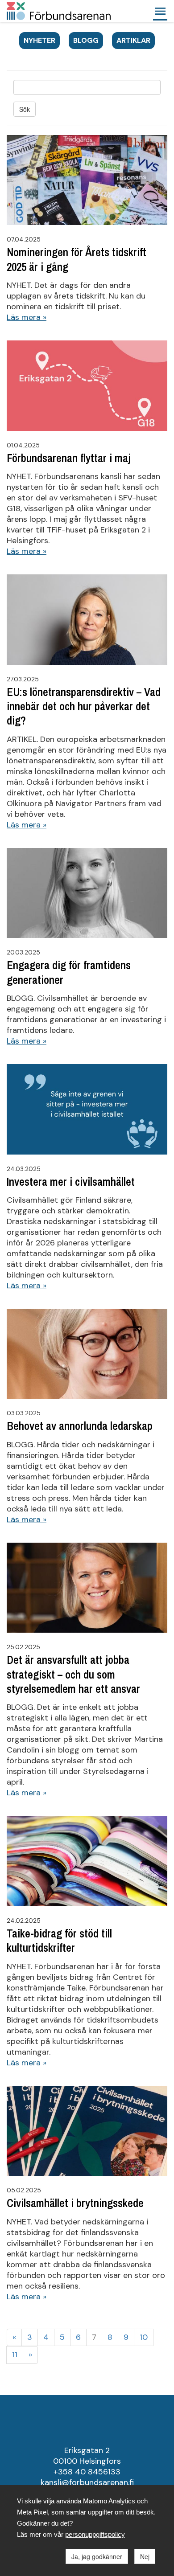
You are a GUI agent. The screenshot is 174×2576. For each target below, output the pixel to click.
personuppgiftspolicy (95, 2534)
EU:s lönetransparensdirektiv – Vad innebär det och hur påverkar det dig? (84, 706)
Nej (145, 2556)
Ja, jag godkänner (97, 2556)
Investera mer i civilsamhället (71, 1182)
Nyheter (39, 40)
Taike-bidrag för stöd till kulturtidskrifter (59, 1941)
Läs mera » (27, 317)
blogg (86, 40)
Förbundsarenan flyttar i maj (69, 458)
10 (144, 2337)
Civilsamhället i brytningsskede (75, 2203)
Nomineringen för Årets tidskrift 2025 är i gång (77, 259)
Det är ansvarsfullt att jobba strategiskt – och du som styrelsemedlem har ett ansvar (73, 1674)
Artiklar (133, 40)
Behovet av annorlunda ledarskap (80, 1426)
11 (15, 2355)
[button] (160, 11)
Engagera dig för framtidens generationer (69, 972)
